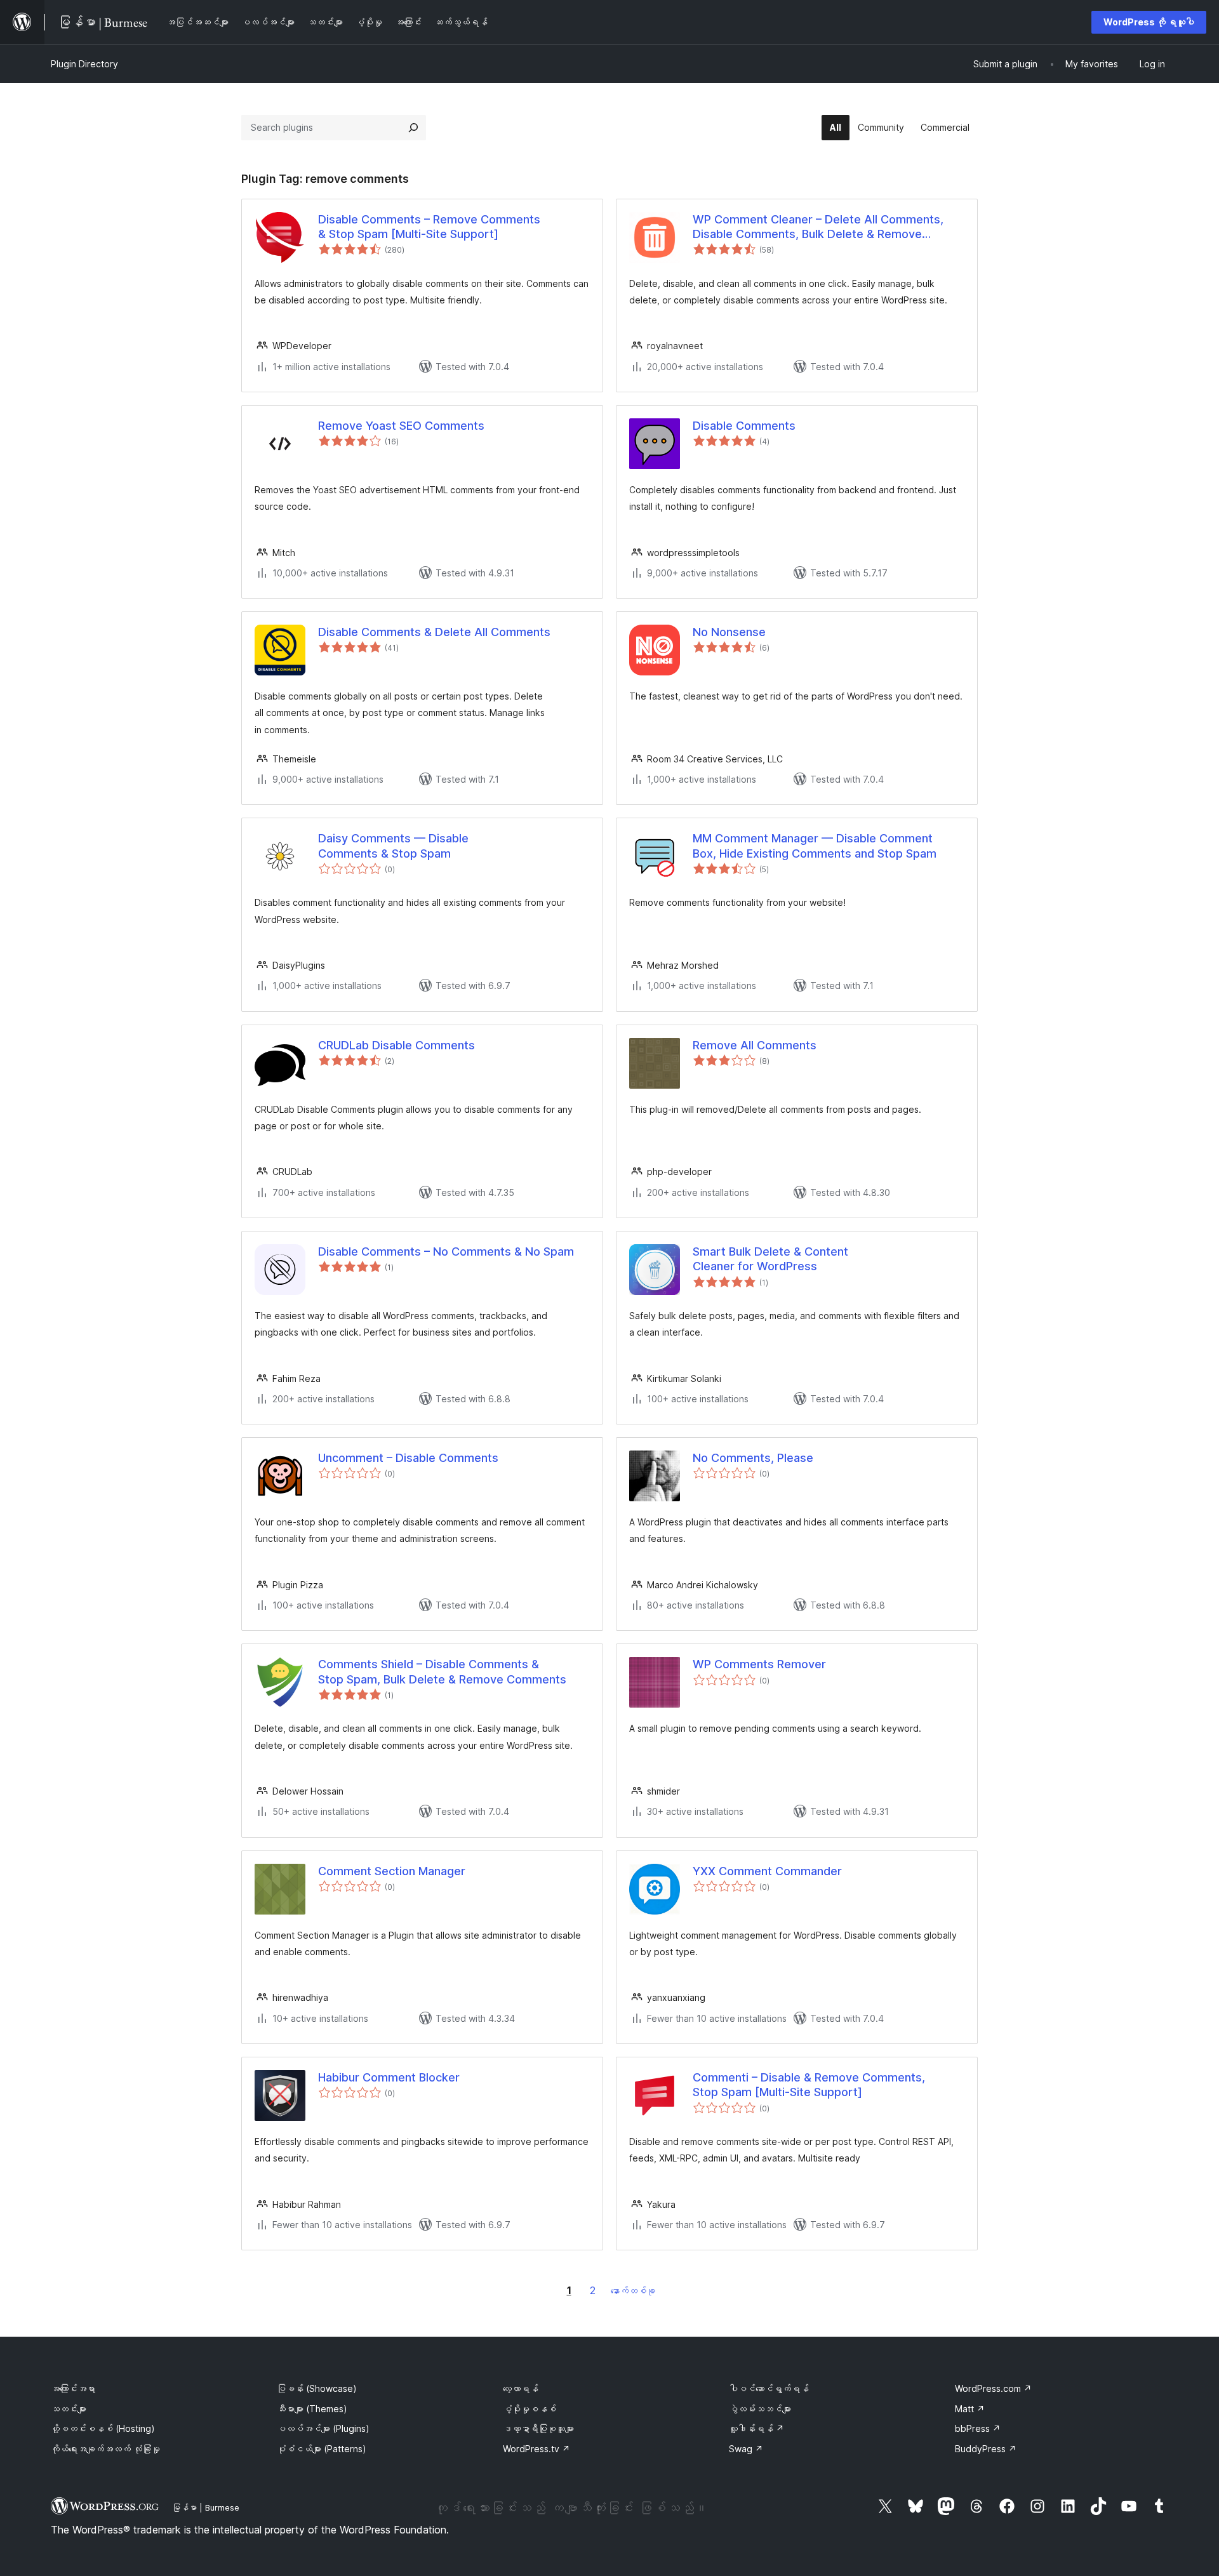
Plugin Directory (84, 64)
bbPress (978, 2428)
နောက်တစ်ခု (633, 2291)
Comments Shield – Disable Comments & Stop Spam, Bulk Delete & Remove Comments (442, 1671)
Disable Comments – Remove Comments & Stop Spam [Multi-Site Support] (429, 227)
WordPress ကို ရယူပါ (1149, 22)
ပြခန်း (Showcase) (317, 2388)
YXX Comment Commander (767, 1871)
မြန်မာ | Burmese (206, 2507)
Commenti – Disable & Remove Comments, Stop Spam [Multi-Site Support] (809, 2085)
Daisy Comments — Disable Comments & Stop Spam (393, 846)
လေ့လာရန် (521, 2388)
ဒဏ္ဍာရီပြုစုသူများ (538, 2428)
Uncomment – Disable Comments (408, 1458)
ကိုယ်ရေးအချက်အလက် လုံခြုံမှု (105, 2449)
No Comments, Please (753, 1458)
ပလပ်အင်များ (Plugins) (323, 2428)
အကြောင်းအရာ (73, 2388)
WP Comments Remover (759, 1664)
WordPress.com (993, 2388)
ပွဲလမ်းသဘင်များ (760, 2409)
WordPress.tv (536, 2449)
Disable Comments (744, 426)
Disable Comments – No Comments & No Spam (446, 1251)
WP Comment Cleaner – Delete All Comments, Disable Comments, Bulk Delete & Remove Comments (818, 227)
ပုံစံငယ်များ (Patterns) (322, 2449)
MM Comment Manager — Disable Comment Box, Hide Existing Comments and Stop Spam (815, 846)
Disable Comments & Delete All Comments (434, 632)
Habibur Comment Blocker (389, 2077)
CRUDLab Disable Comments (396, 1045)
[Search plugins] (413, 128)
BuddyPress (986, 2449)
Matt (970, 2409)
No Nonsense (729, 632)
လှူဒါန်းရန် (756, 2428)
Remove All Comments (755, 1045)
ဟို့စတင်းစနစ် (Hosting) (103, 2428)
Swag (746, 2449)
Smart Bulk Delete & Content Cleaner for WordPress (770, 1259)
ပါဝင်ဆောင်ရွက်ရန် (769, 2388)
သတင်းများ (69, 2409)
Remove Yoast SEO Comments (401, 426)
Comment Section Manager (392, 1871)
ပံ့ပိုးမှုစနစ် (530, 2409)
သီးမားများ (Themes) (312, 2409)
